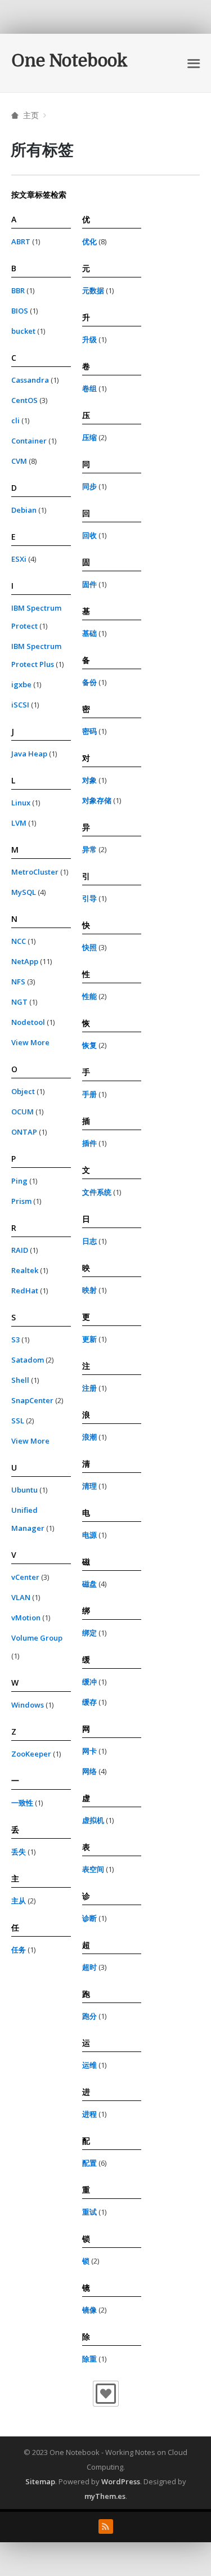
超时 (89, 1967)
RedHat (25, 1291)
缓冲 (89, 1682)
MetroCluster (35, 872)
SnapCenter (32, 1400)
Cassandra (30, 380)
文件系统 (97, 1192)
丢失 (19, 1852)
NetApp (25, 961)
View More (30, 1042)
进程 (89, 2114)
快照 (89, 947)
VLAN (21, 1597)
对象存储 (97, 800)
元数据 (93, 290)
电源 (89, 1535)
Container (29, 441)
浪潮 (89, 1437)
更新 (89, 1339)
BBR (18, 290)
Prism (21, 1201)
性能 (89, 996)
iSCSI (20, 705)
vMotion (26, 1618)
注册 (89, 1388)
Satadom (28, 1360)
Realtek (25, 1270)
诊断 (89, 1918)
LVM (19, 823)
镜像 (89, 2310)
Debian (24, 510)
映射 (89, 1290)
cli (15, 420)
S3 (15, 1339)
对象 (89, 780)
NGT (19, 1002)
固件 (89, 584)
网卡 (89, 1751)
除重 (89, 2359)
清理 (89, 1486)
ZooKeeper (31, 1754)
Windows (28, 1705)
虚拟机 (93, 1820)
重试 (89, 2212)
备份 (89, 682)
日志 (89, 1241)
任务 (19, 1950)
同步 (89, 486)
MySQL (24, 892)
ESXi (19, 559)
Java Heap (29, 754)
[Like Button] (106, 2394)
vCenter (25, 1577)
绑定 (89, 1633)
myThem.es (105, 2496)
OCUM (23, 1112)
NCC (19, 941)
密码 (89, 731)
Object (23, 1091)
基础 (89, 633)
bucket (23, 331)
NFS (18, 982)
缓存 (89, 1702)
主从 (19, 1901)
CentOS (24, 400)
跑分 (89, 2016)
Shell (20, 1380)
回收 (89, 535)
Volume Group (37, 1638)
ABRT (21, 241)
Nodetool (28, 1022)
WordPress (121, 2481)
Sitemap (40, 2481)
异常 (89, 849)
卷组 (89, 388)
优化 (89, 241)
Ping (19, 1181)
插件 (89, 1143)
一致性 (22, 1803)
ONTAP (24, 1132)
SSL (18, 1421)
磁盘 (89, 1584)
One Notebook (69, 61)
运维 (89, 2065)
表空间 (93, 1869)
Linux (21, 803)
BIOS (20, 311)
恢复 (89, 1045)
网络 (89, 1771)
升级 (89, 339)
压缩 (89, 437)
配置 (89, 2163)
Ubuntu (24, 1490)
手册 (89, 1094)
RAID (20, 1250)
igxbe (21, 684)
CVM (19, 461)
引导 (89, 898)
